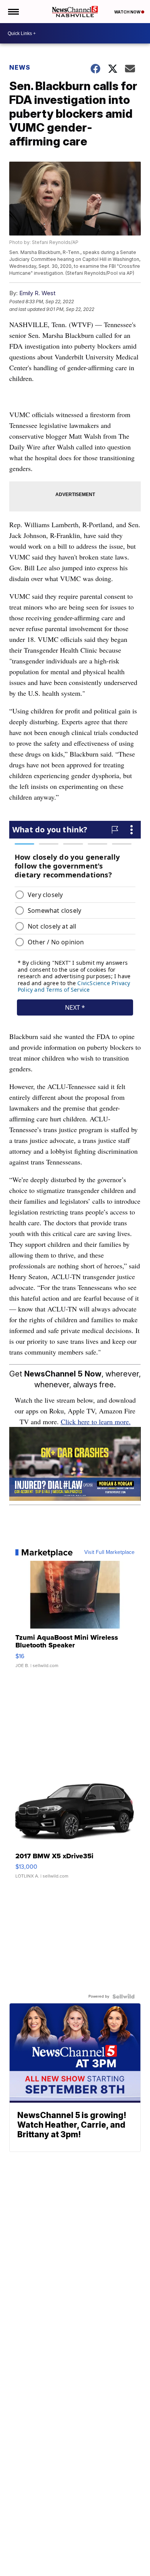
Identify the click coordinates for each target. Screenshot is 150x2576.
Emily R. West (37, 293)
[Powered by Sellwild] (123, 1996)
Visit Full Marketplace (109, 1552)
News (20, 67)
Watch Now (128, 12)
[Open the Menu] (13, 12)
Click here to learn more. (96, 1422)
